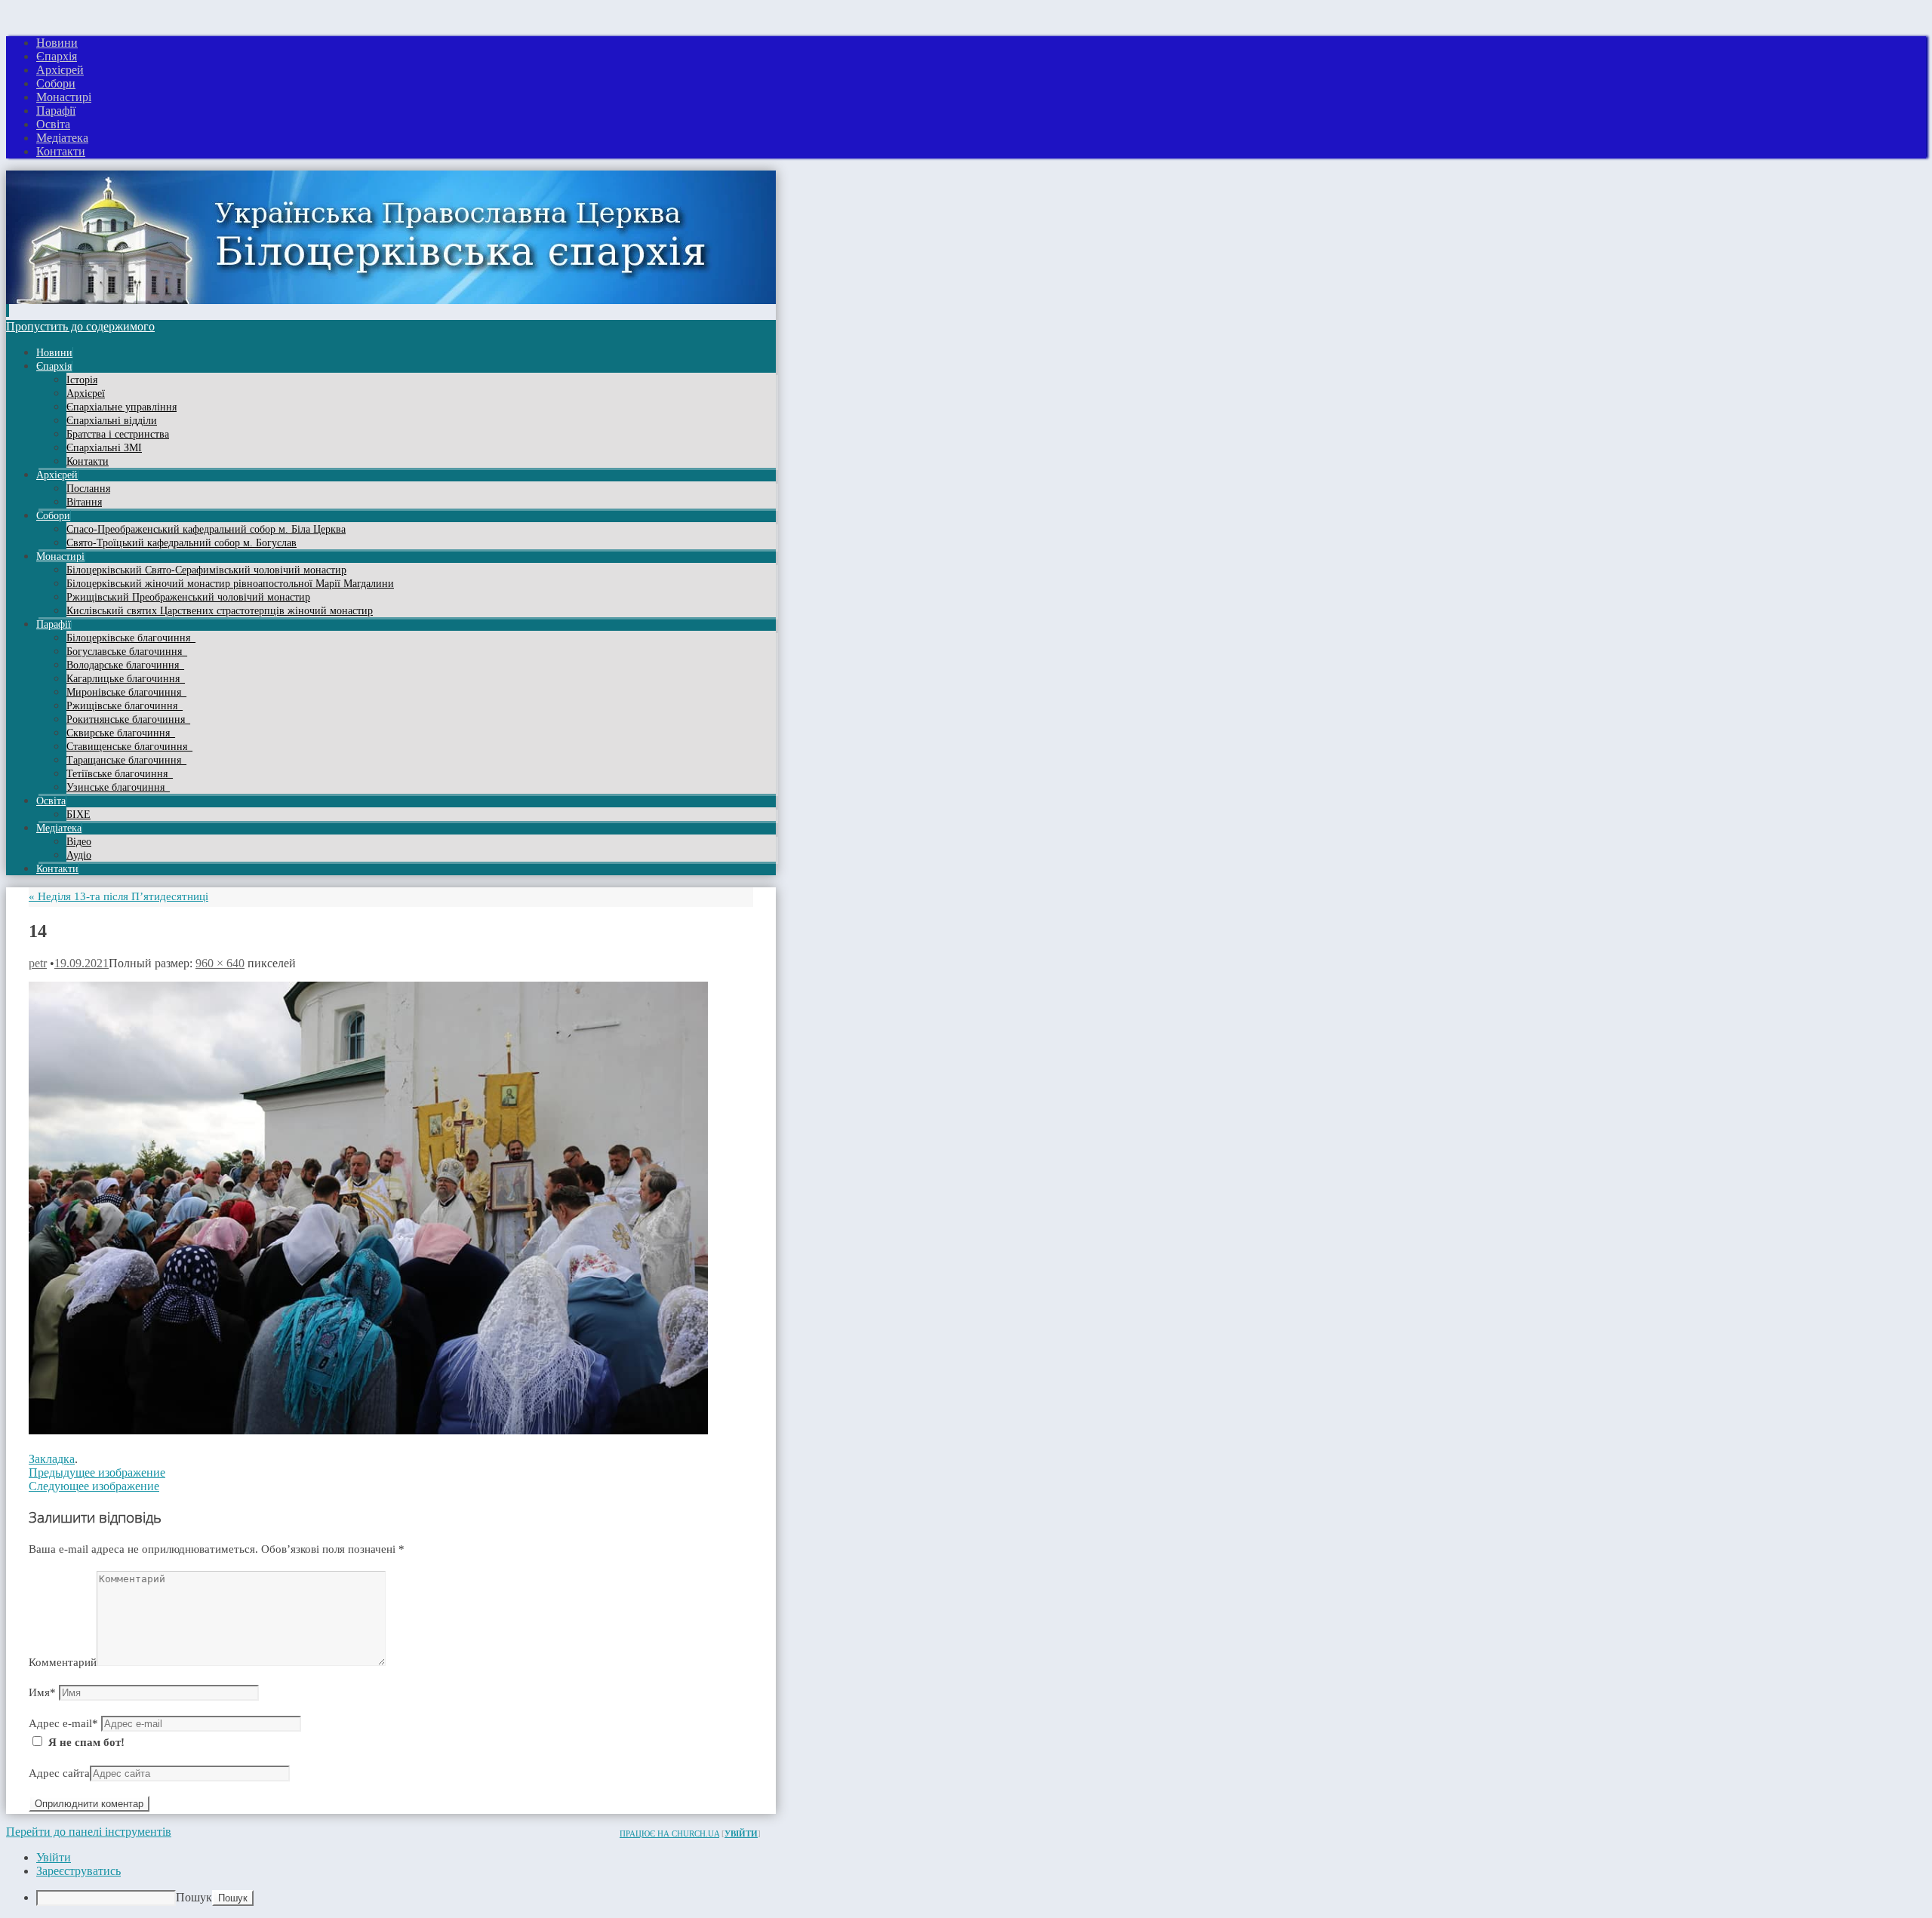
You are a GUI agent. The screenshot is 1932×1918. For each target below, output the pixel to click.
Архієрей (60, 70)
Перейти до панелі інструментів (89, 1832)
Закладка (52, 1459)
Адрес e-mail (63, 1723)
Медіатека (62, 138)
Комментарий (63, 1662)
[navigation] (966, 1878)
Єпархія (57, 56)
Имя (42, 1692)
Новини (57, 43)
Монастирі (64, 97)
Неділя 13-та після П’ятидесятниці (118, 896)
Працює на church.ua (669, 1833)
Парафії (56, 111)
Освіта (53, 124)
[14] (368, 1431)
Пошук (194, 1897)
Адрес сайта (59, 1773)
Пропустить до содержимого (80, 326)
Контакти (61, 151)
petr (38, 963)
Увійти (741, 1833)
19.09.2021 (82, 963)
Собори (56, 83)
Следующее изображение (94, 1486)
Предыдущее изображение (97, 1472)
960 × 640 (220, 963)
